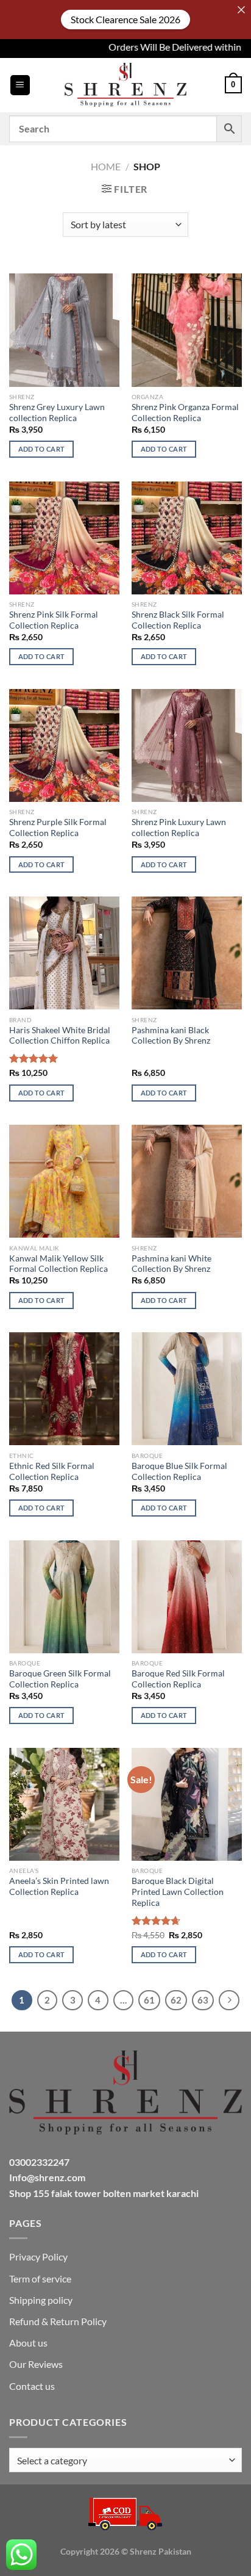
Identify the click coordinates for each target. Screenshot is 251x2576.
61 (149, 2000)
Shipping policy (41, 2300)
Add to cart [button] (42, 449)
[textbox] (122, 2461)
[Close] (241, 10)
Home (106, 166)
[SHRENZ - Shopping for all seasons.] (125, 85)
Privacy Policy (38, 2257)
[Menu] (20, 85)
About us (28, 2343)
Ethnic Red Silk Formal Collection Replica (52, 1471)
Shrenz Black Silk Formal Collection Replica (178, 620)
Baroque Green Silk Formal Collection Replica (60, 1679)
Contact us (32, 2386)
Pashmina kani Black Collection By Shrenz (171, 1036)
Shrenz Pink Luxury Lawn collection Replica (179, 828)
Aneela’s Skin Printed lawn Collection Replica (59, 1886)
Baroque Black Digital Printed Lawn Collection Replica (178, 1892)
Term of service (40, 2278)
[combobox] (125, 2460)
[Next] (229, 2001)
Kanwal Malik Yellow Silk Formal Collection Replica (58, 1264)
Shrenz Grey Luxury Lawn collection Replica (57, 413)
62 (176, 2000)
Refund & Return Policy (58, 2321)
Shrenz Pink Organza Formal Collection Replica (185, 413)
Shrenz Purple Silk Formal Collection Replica (58, 828)
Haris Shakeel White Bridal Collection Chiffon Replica (60, 1036)
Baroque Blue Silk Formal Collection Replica (179, 1471)
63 (203, 2000)
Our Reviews (36, 2364)
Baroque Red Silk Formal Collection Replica (178, 1679)
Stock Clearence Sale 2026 (125, 19)
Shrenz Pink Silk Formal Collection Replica (54, 620)
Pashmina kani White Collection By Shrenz (171, 1264)
